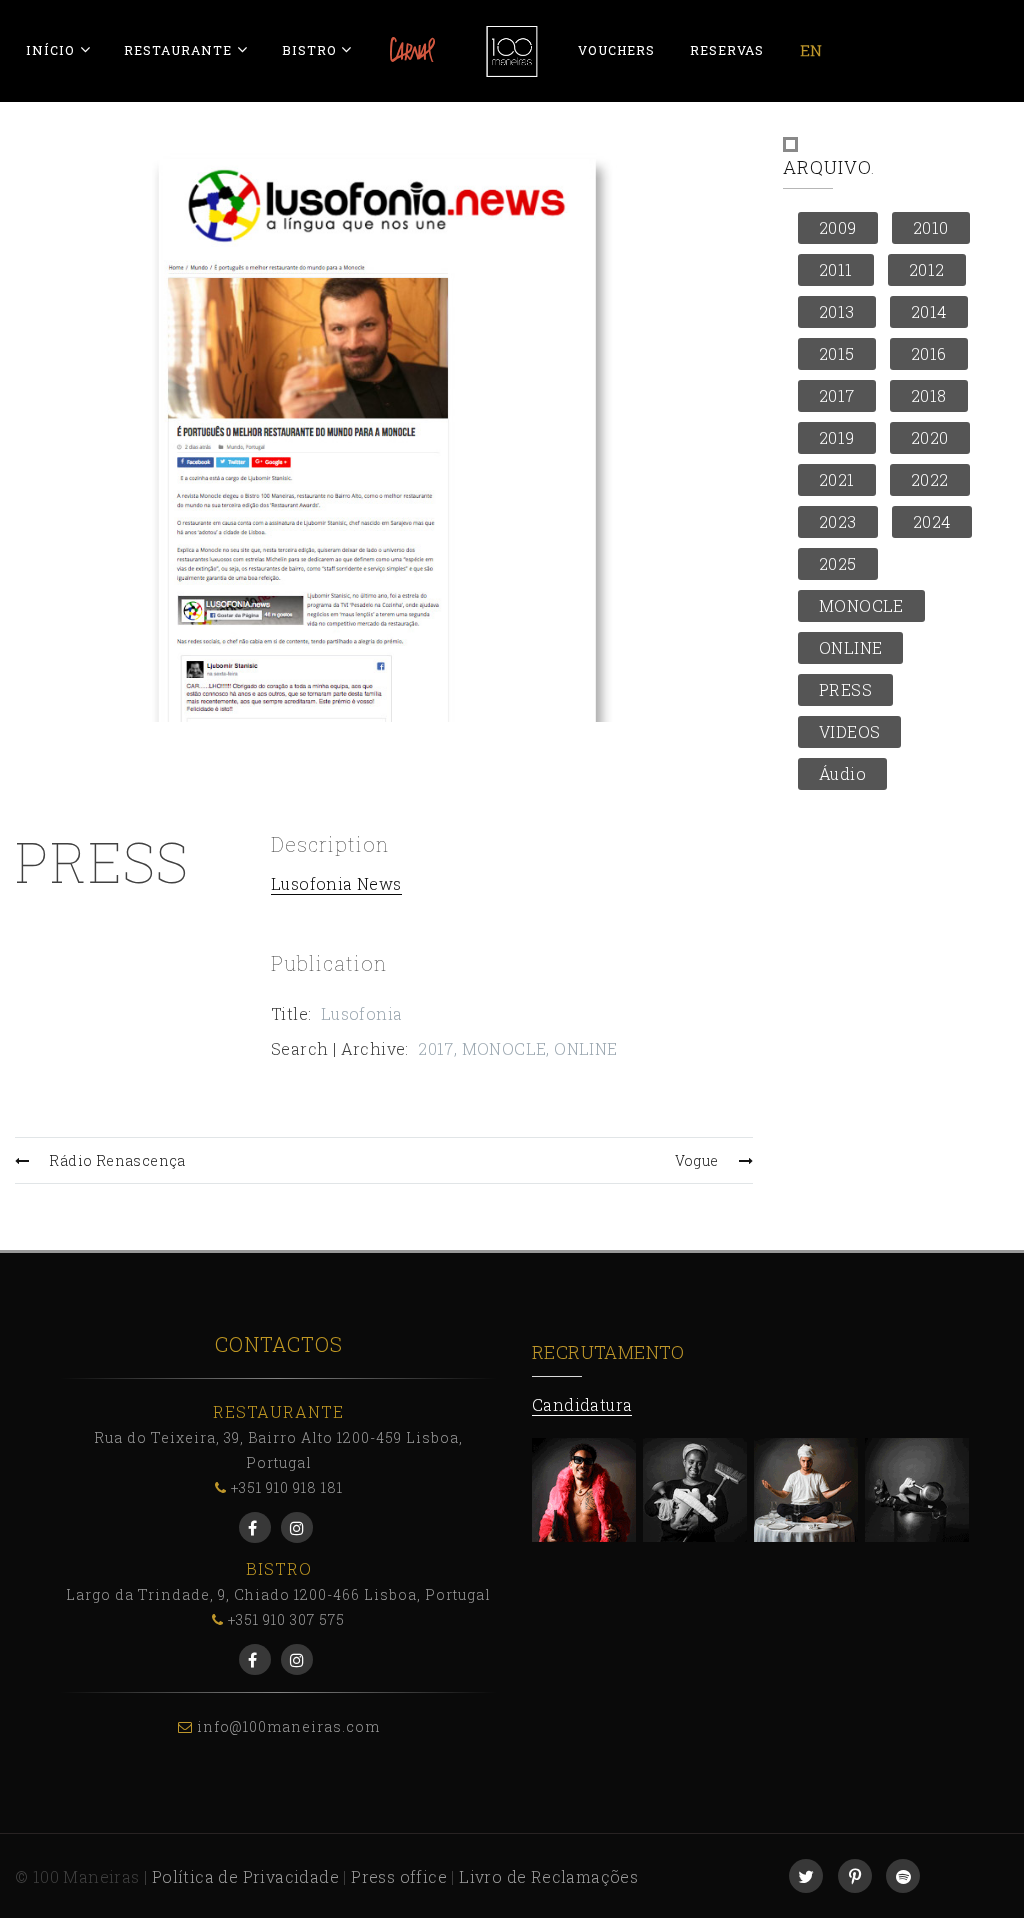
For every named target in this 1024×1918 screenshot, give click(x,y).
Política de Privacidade (245, 1876)
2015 (837, 353)
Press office (399, 1876)
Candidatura (582, 1404)
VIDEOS (849, 731)
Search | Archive (338, 1048)
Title (289, 1013)
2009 (838, 227)
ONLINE (585, 1048)
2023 (838, 521)
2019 (837, 437)
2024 (932, 521)
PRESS (845, 689)
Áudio (842, 773)
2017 (436, 1048)
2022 (930, 479)
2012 (927, 269)
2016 (929, 353)
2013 (837, 311)
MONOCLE (504, 1048)
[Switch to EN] (811, 50)
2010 (931, 227)
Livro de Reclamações (548, 1876)
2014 (929, 311)
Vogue (697, 1160)
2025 (838, 563)
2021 (837, 479)
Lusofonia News (336, 883)
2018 (929, 395)
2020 (930, 437)
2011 (836, 269)
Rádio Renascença (117, 1160)
